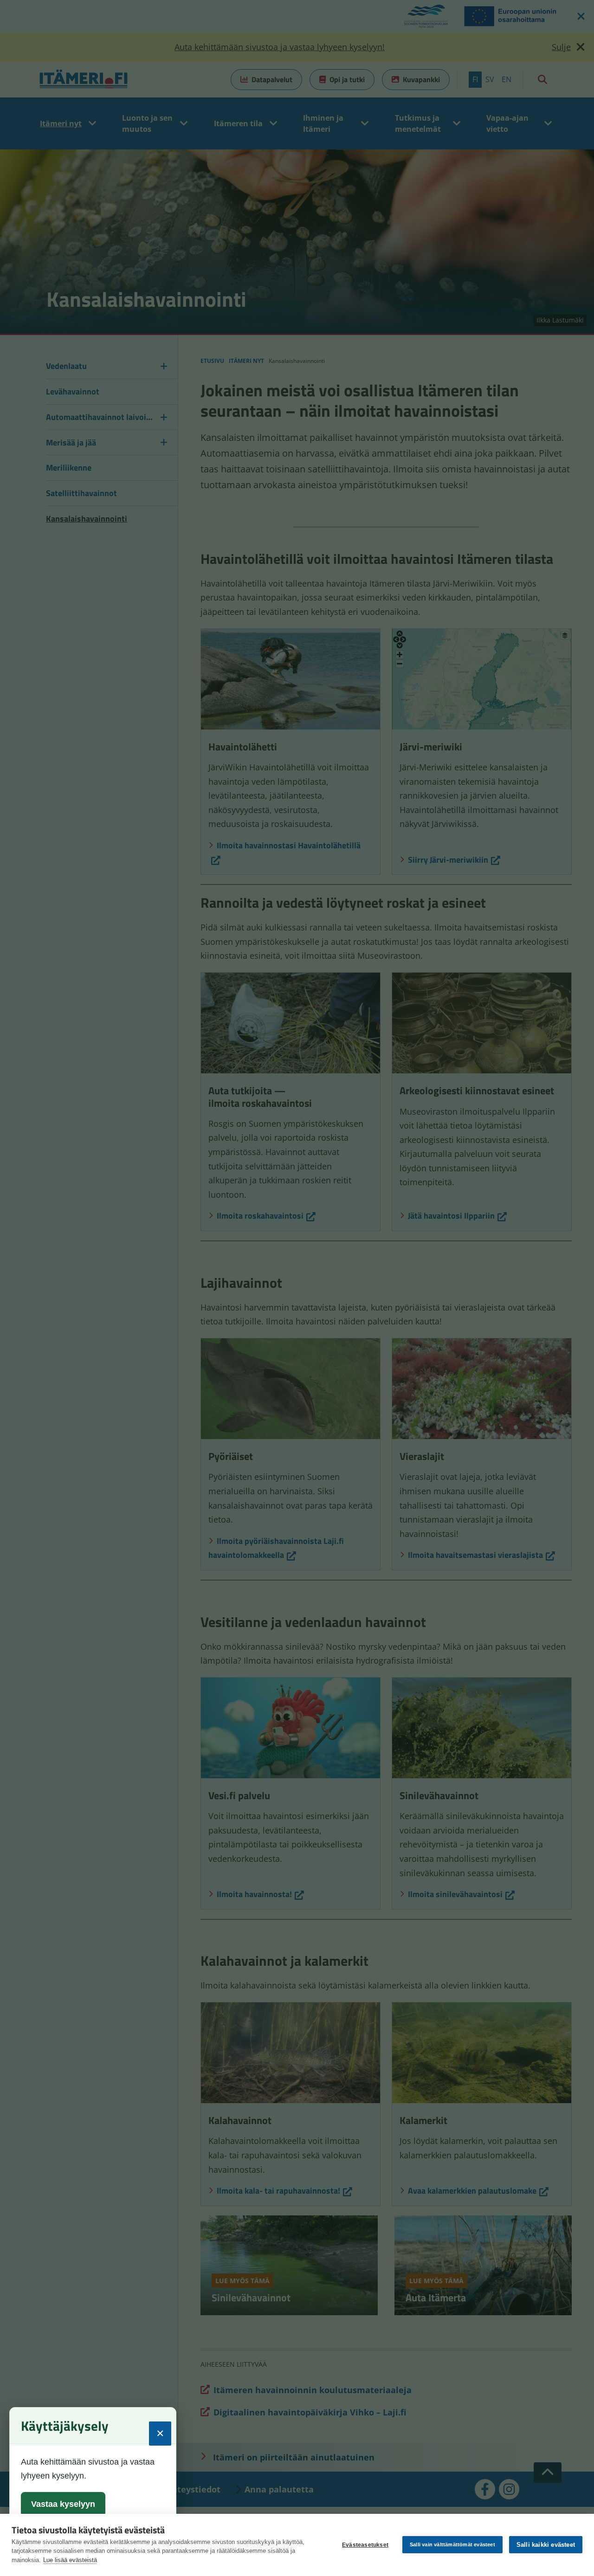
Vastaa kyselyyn (63, 2504)
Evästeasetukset (365, 2545)
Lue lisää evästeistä (70, 2560)
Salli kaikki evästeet (546, 2545)
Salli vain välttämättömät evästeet (452, 2544)
